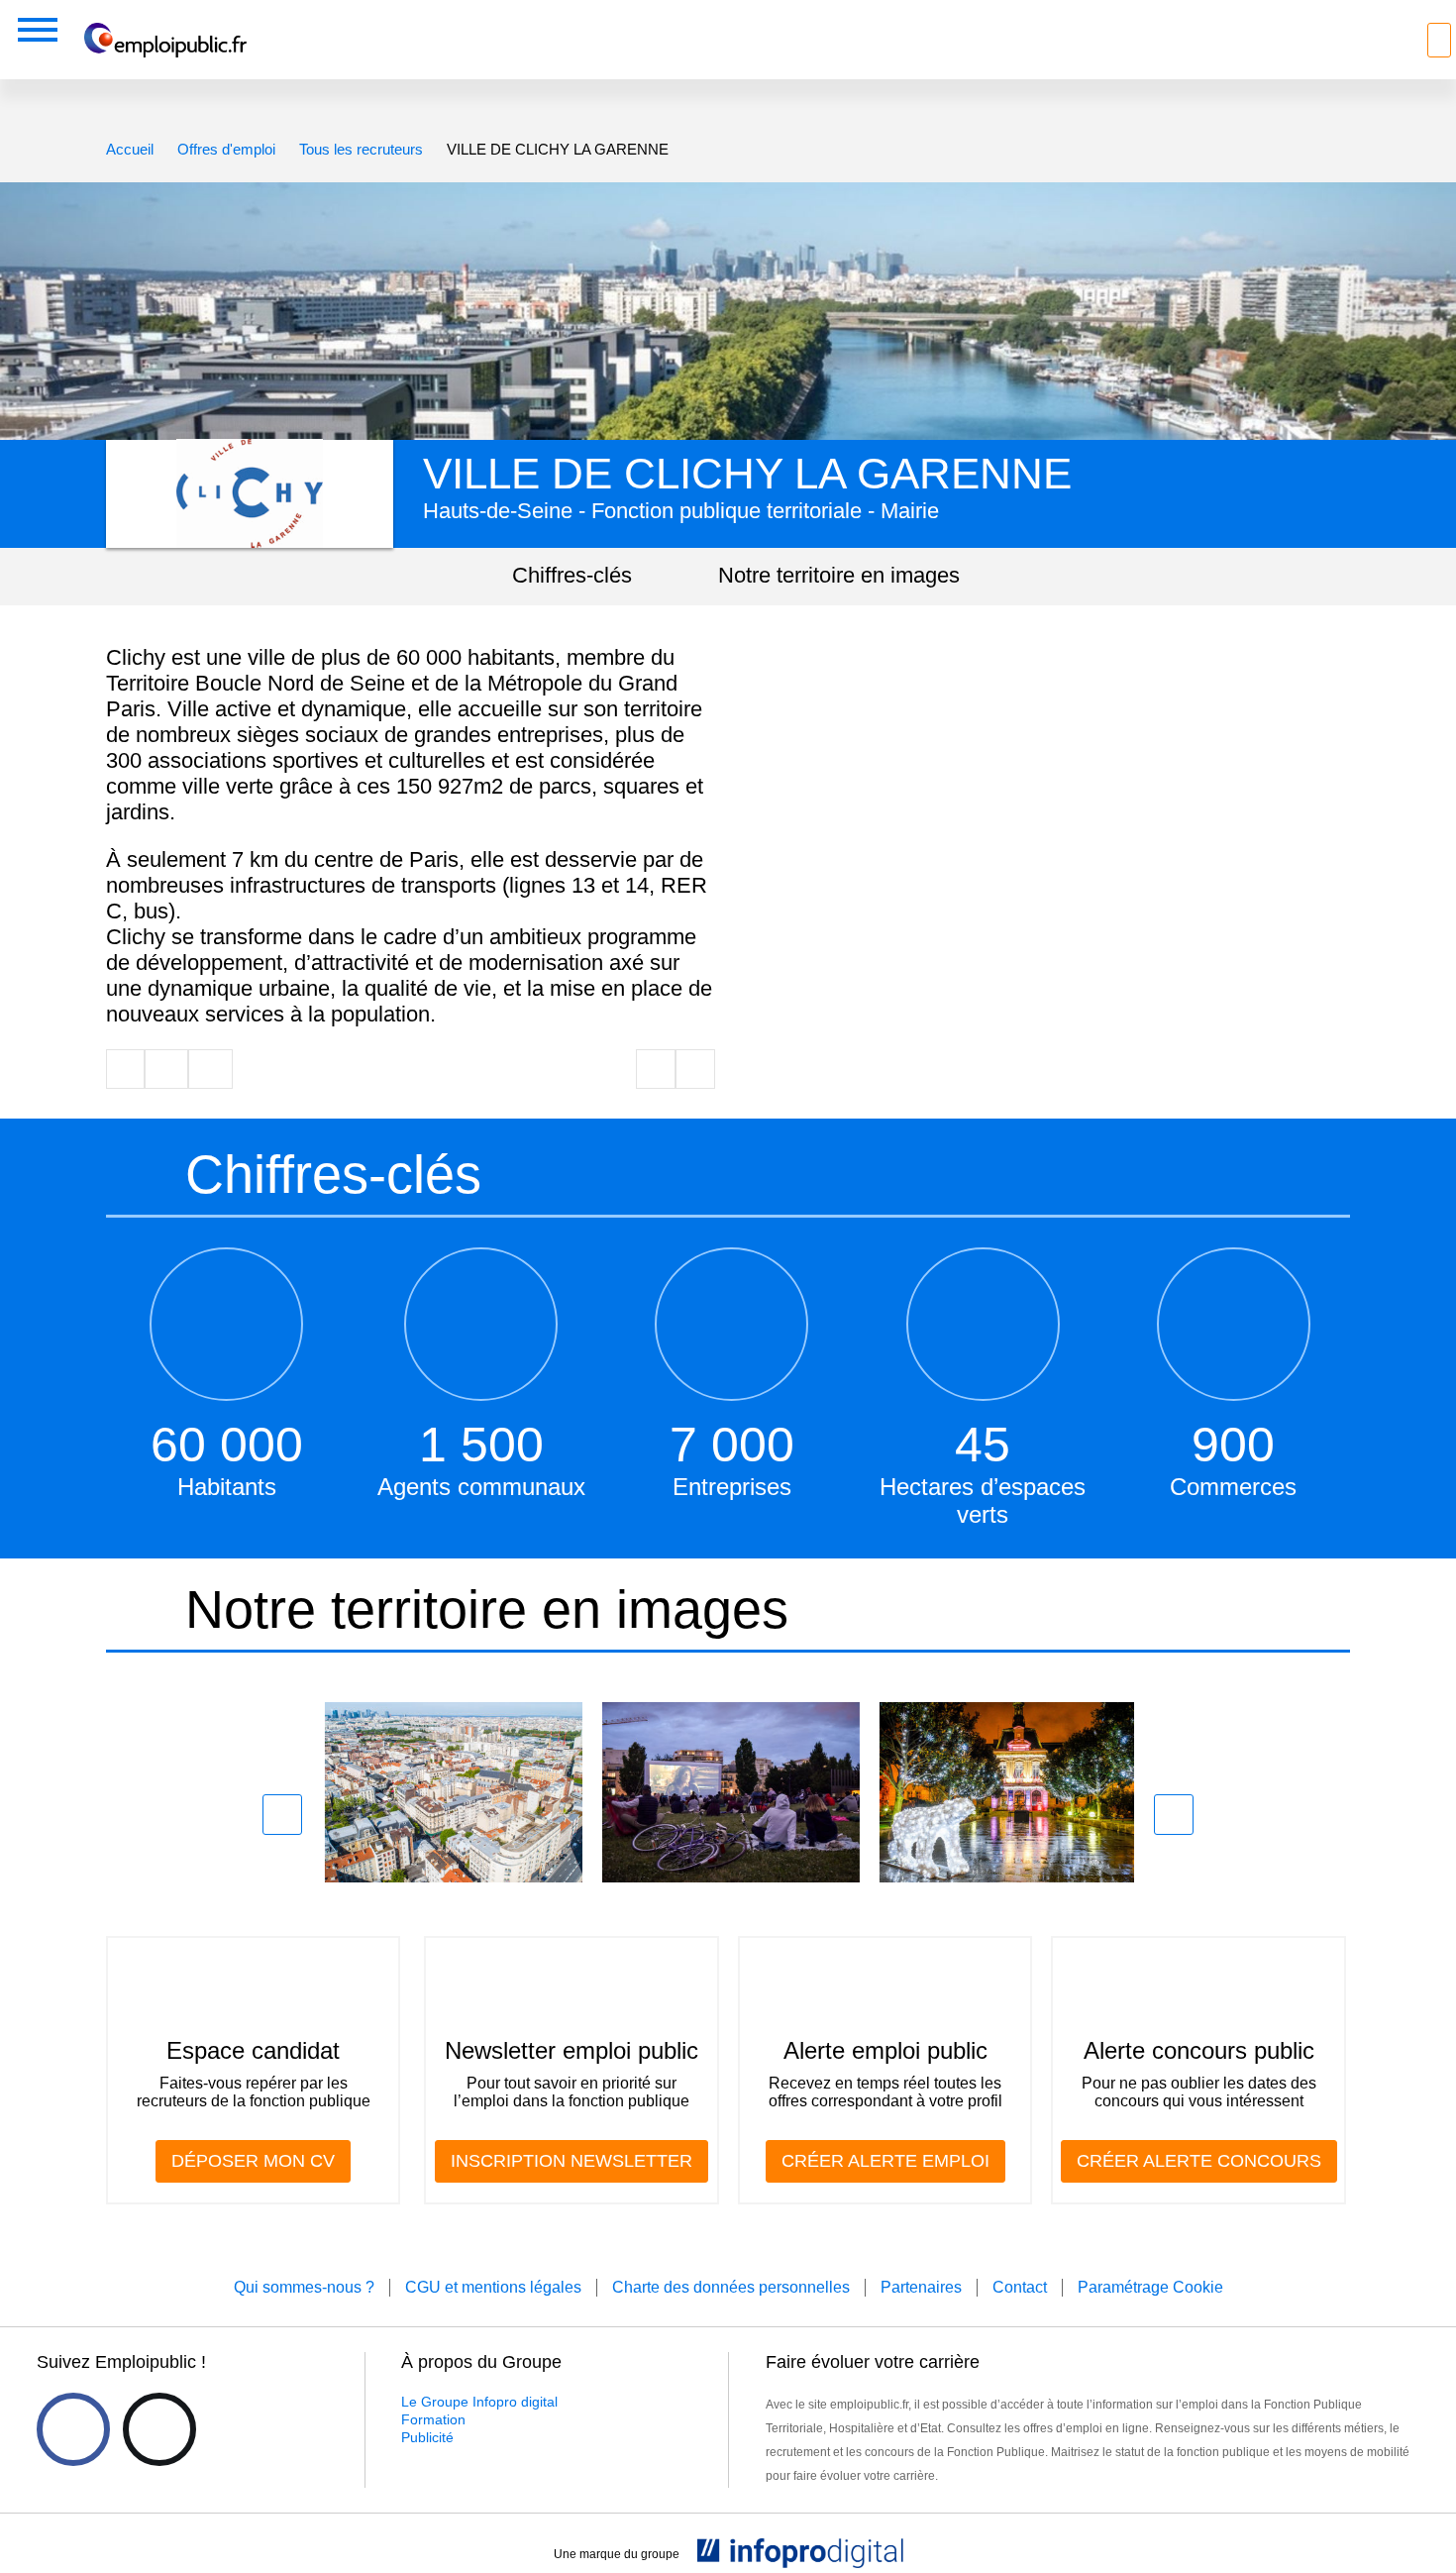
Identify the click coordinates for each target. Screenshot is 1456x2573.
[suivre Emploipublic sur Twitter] (159, 2429)
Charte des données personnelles (731, 2287)
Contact (1020, 2287)
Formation (433, 2419)
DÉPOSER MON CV (253, 2161)
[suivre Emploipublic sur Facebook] (73, 2429)
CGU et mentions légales (493, 2287)
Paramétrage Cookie (1150, 2287)
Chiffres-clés (572, 575)
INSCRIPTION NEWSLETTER (572, 2161)
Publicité (427, 2437)
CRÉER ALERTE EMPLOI (885, 2161)
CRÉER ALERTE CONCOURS (1199, 2161)
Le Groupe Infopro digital (479, 2402)
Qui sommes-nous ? (304, 2287)
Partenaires (921, 2287)
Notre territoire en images (839, 575)
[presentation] (282, 1815)
